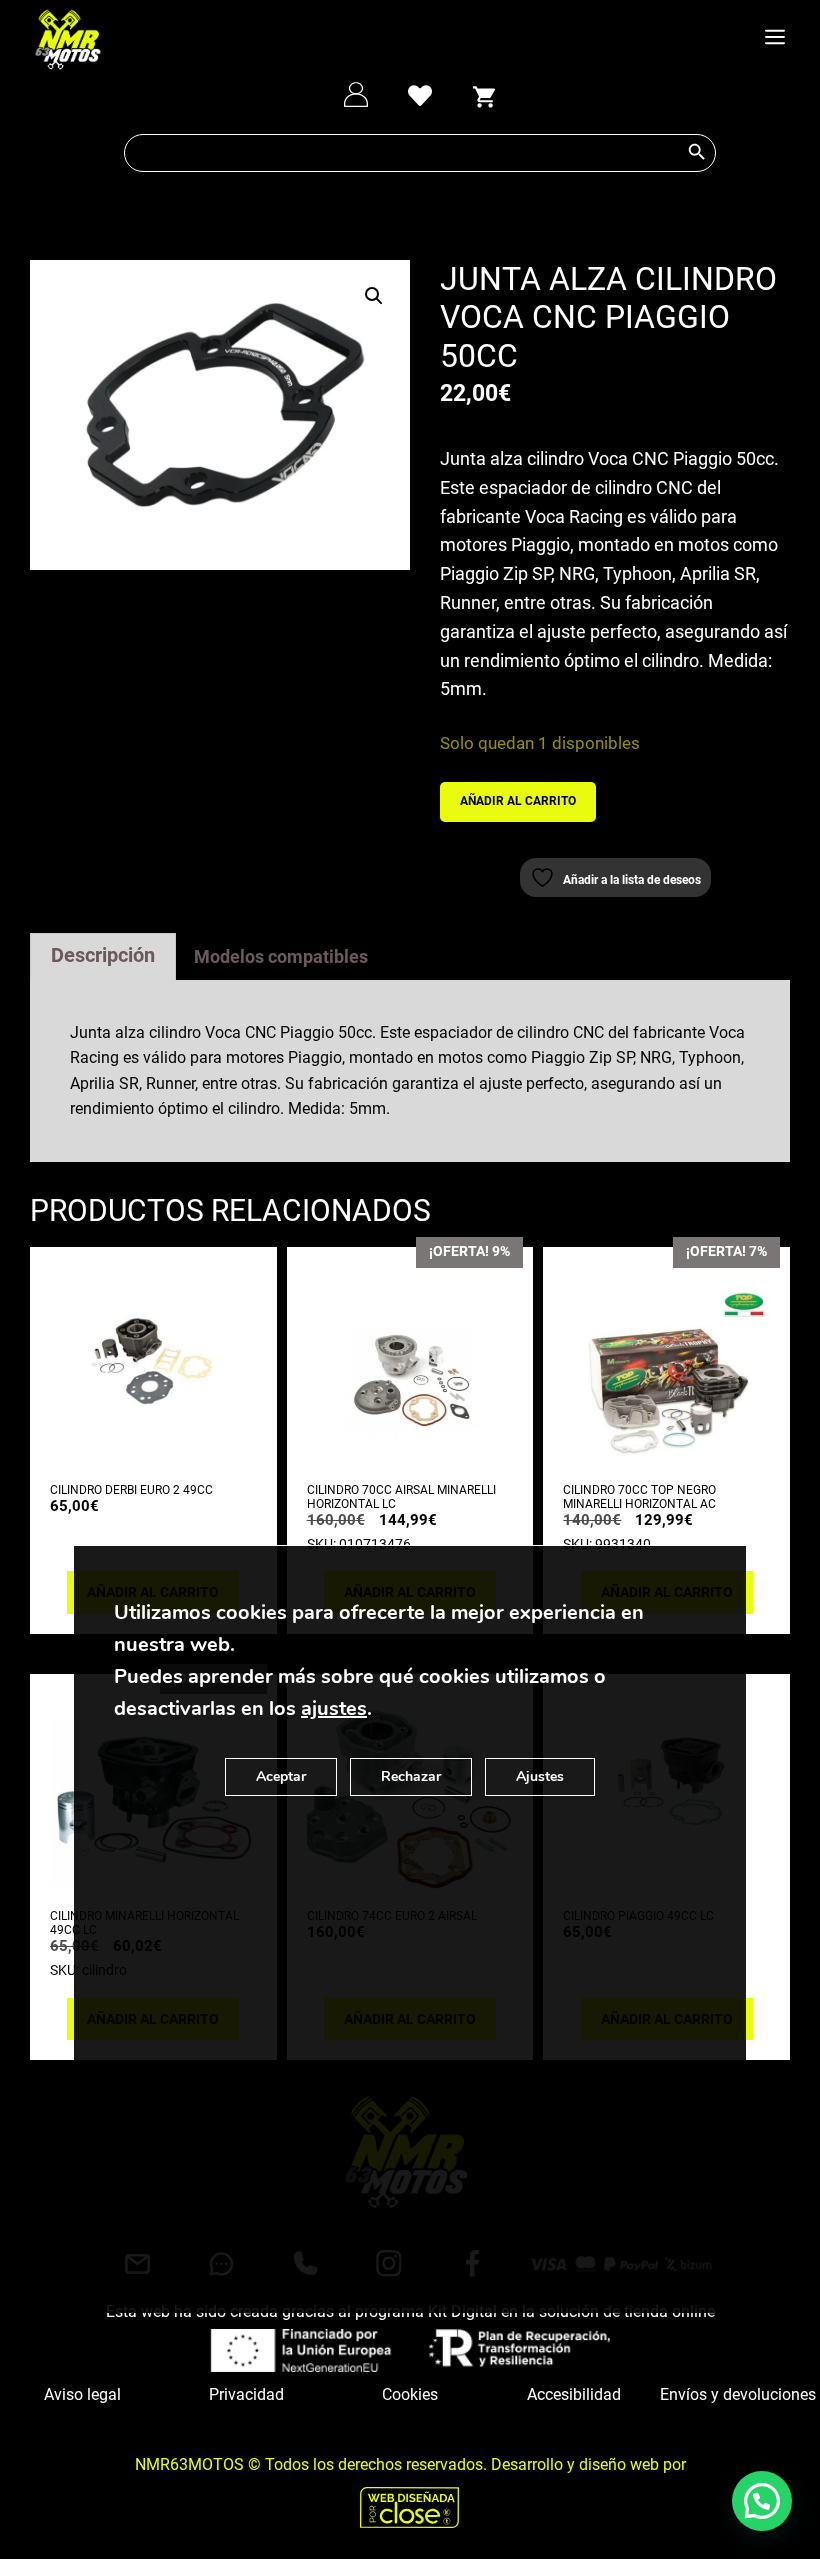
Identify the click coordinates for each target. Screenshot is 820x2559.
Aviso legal (82, 2394)
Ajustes (540, 1776)
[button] (374, 296)
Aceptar (281, 1776)
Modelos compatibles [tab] (281, 956)
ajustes (334, 1708)
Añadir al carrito (518, 801)
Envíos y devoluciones (738, 2394)
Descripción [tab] (103, 955)
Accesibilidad (574, 2394)
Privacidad (246, 2394)
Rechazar (411, 1776)
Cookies (410, 2394)
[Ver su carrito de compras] (484, 94)
